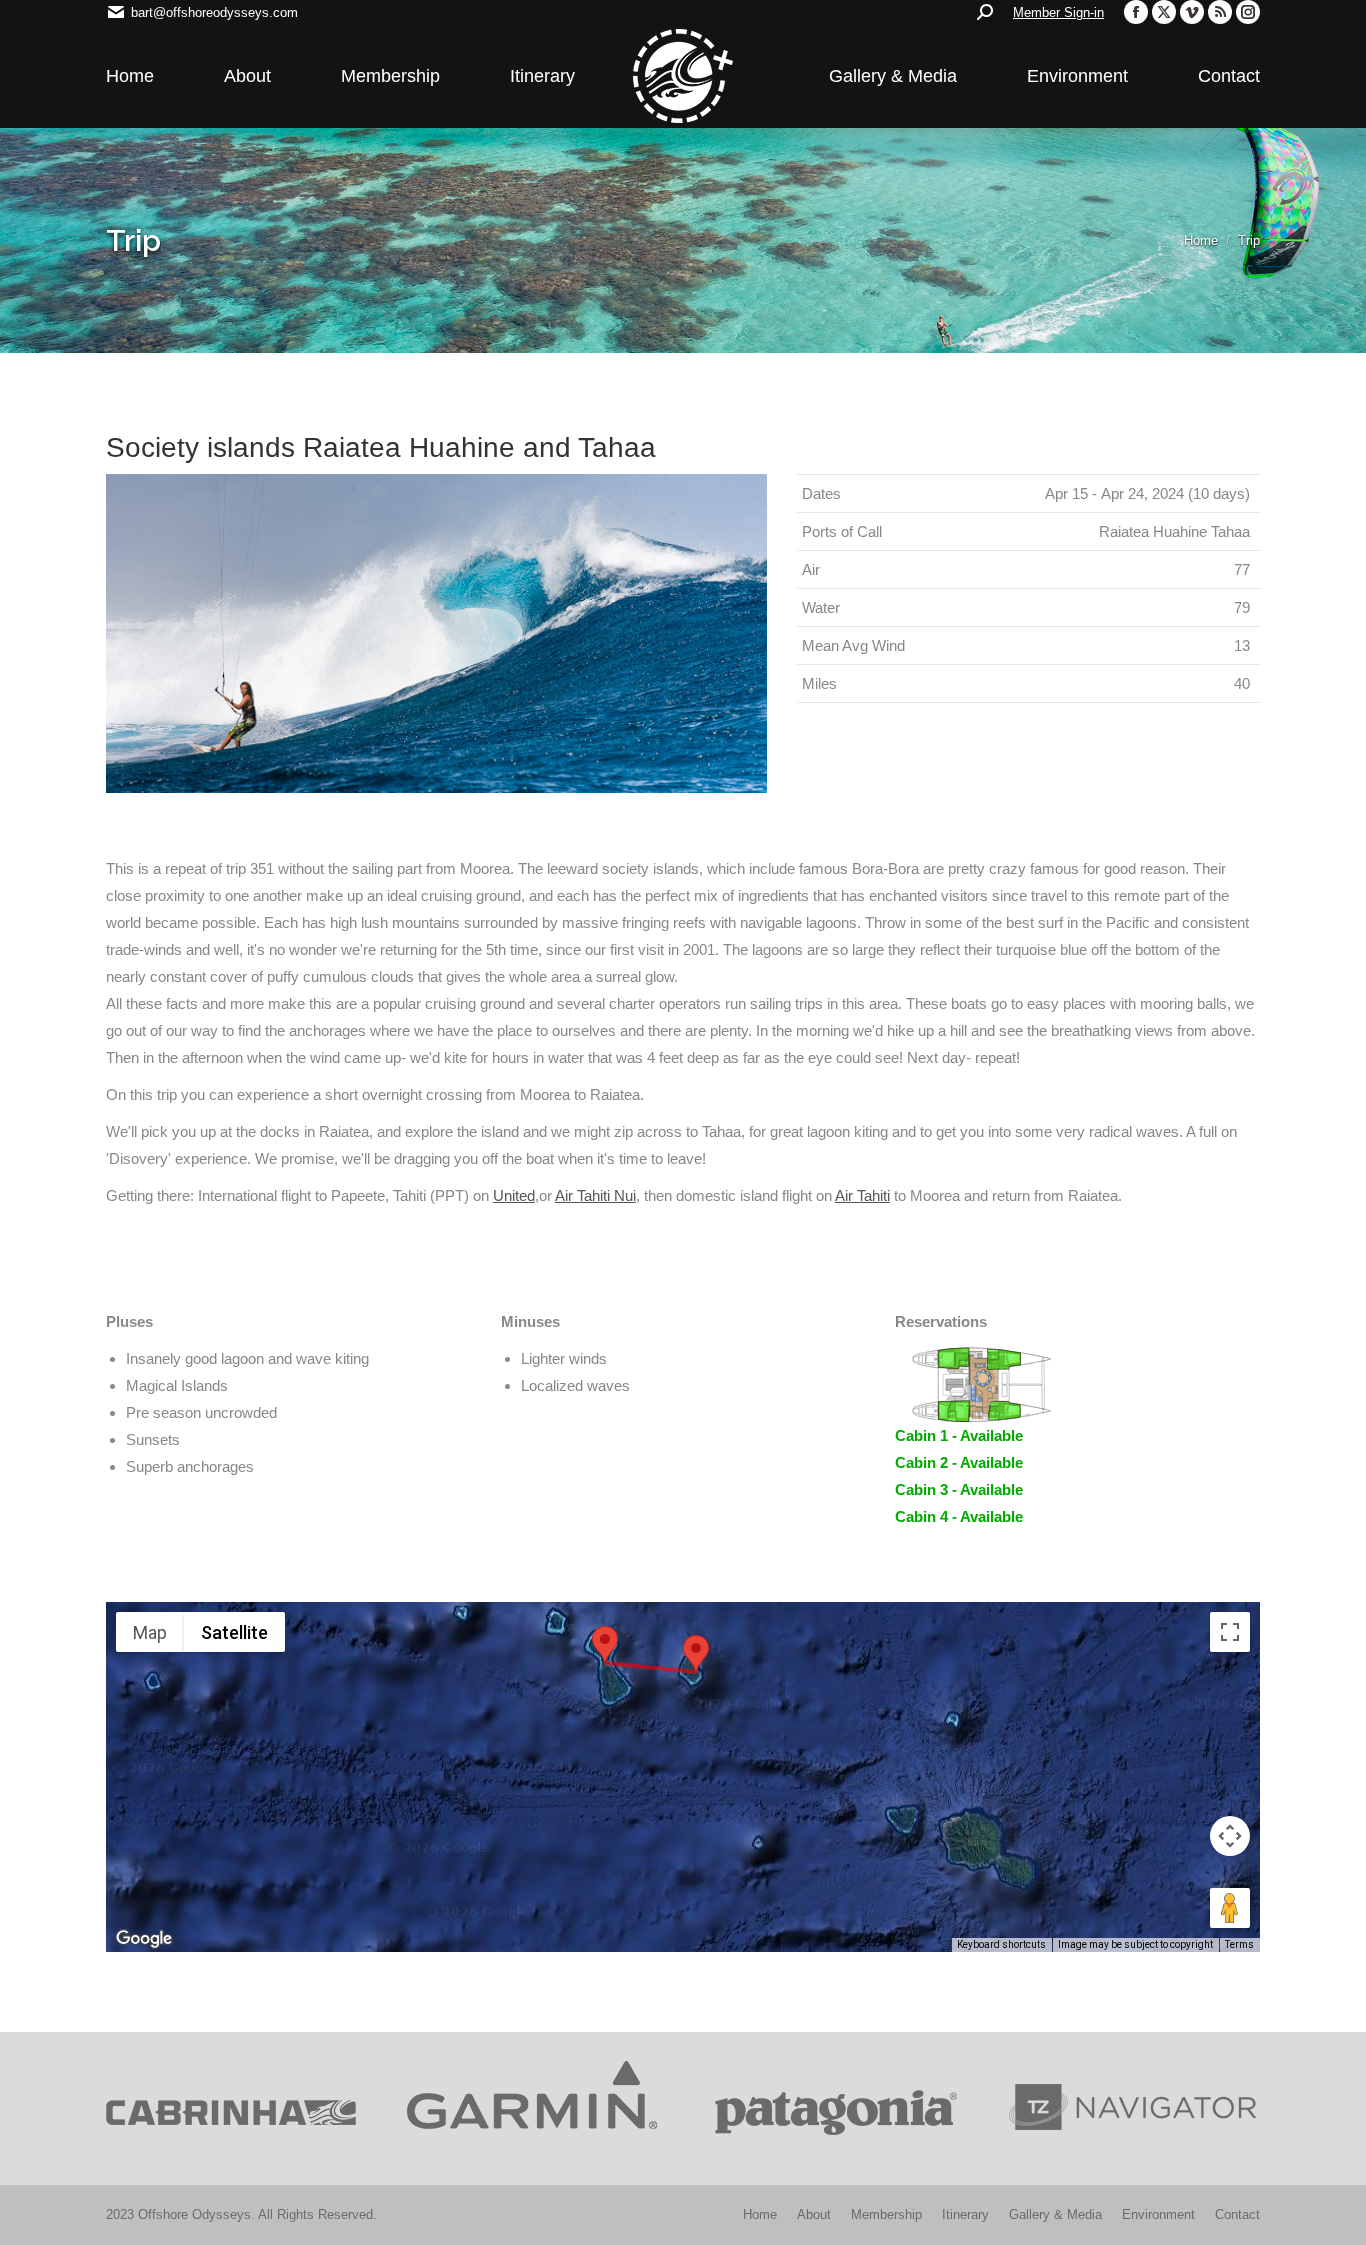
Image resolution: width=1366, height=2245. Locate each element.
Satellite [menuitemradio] (234, 1632)
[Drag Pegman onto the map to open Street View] (1230, 1908)
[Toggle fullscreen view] (1230, 1632)
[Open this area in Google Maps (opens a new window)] (144, 1939)
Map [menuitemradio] (150, 1632)
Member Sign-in (1058, 12)
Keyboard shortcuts (1001, 1944)
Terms (1239, 1944)
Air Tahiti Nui (595, 1195)
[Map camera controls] (1230, 1836)
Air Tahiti (862, 1195)
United (514, 1195)
